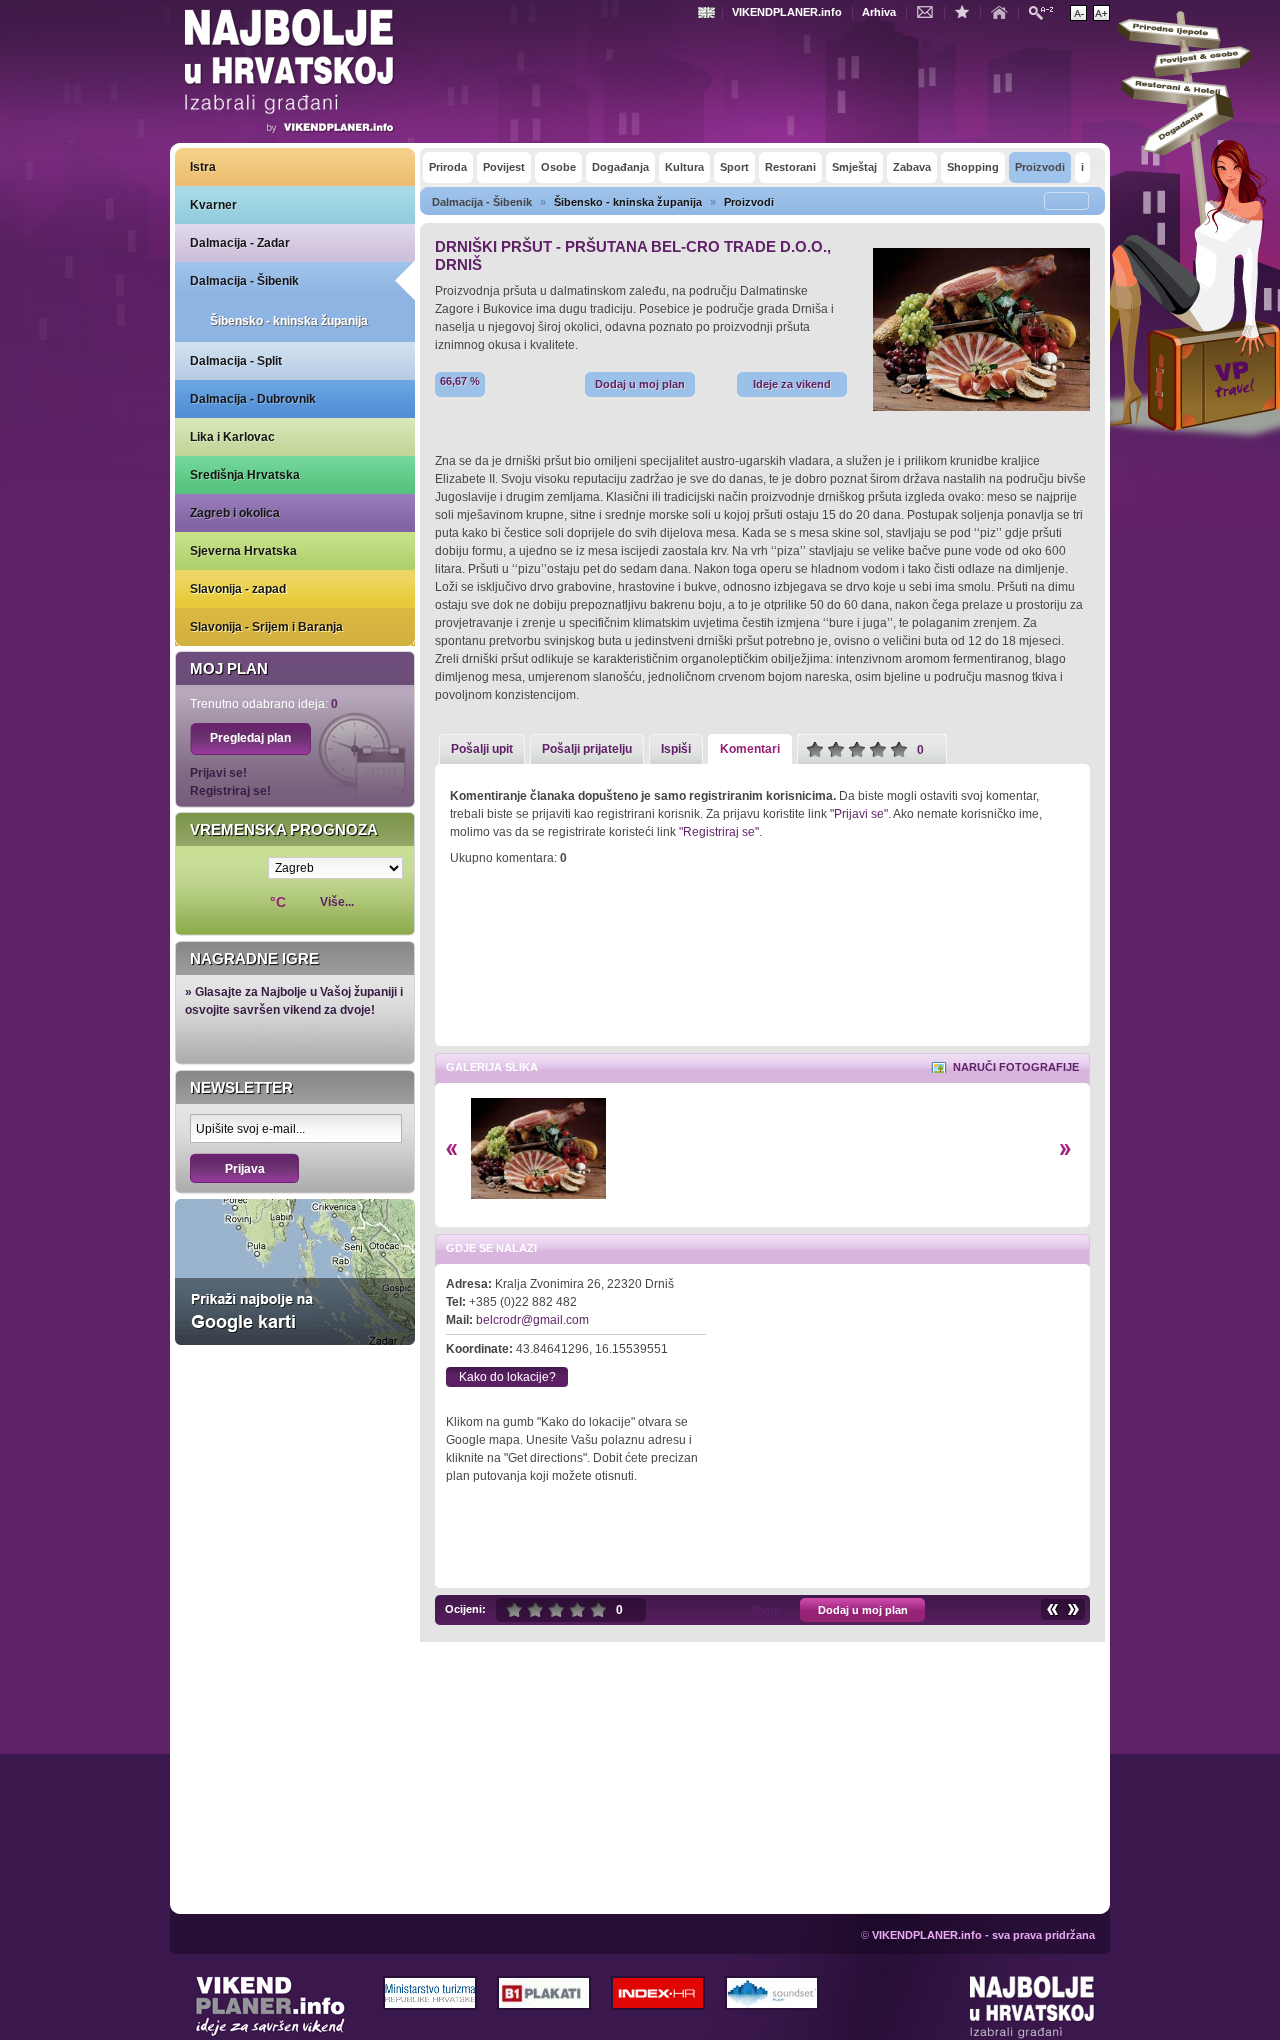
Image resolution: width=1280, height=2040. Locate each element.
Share (765, 1610)
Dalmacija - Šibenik (244, 281)
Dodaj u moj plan (640, 384)
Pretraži (1046, 11)
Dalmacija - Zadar (240, 243)
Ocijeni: (465, 1609)
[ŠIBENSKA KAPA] (1074, 1609)
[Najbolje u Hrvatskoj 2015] (290, 74)
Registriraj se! (230, 791)
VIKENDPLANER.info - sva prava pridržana (983, 1935)
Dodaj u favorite (967, 11)
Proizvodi (749, 202)
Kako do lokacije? (507, 1377)
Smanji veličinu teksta (1078, 13)
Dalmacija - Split (236, 361)
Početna (1004, 11)
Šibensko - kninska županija (289, 321)
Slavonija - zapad (238, 589)
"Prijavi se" (859, 814)
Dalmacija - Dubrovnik (253, 399)
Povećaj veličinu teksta (1101, 13)
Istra (203, 167)
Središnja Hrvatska (245, 475)
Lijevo (451, 1149)
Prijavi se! (218, 773)
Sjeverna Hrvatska (243, 551)
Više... (337, 902)
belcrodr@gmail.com (532, 1320)
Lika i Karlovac (232, 437)
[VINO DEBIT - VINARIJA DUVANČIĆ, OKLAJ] (1052, 1609)
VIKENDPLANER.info (787, 12)
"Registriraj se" (719, 832)
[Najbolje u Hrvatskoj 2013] (1032, 2008)
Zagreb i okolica (235, 513)
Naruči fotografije (1016, 1067)
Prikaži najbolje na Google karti (295, 1272)
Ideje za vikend (792, 384)
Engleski (709, 12)
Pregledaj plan (250, 738)
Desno (1065, 1149)
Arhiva (879, 12)
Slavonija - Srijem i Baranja (266, 627)
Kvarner (213, 205)
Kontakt (930, 11)
